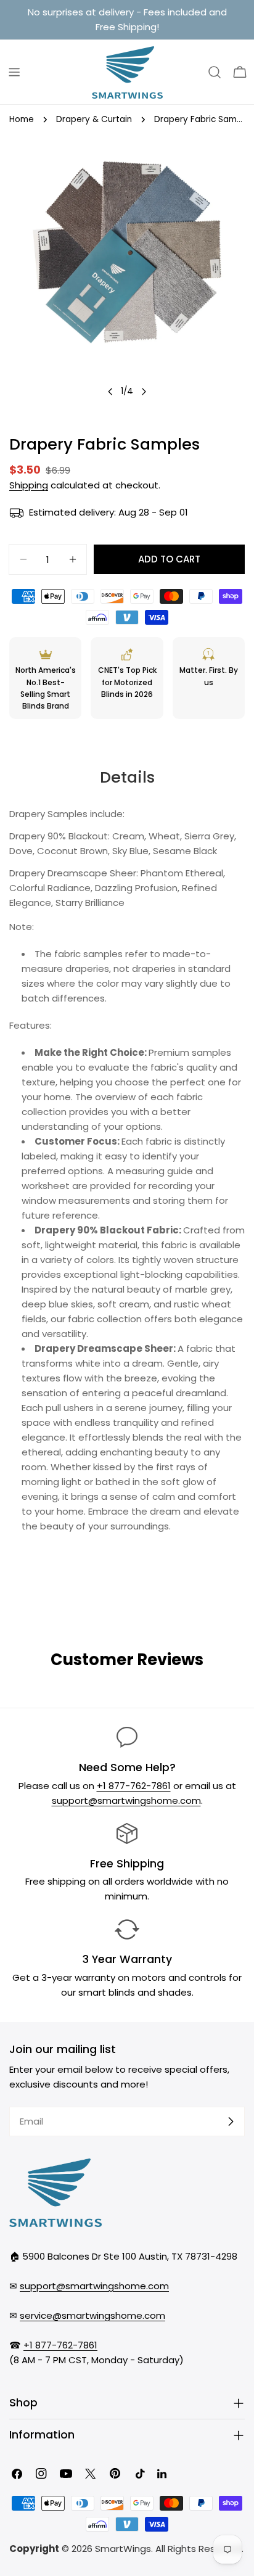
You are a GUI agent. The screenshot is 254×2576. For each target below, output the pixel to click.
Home (22, 119)
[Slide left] (110, 392)
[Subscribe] (231, 2121)
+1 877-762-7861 (134, 1786)
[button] (240, 72)
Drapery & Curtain (94, 119)
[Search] (215, 72)
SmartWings (123, 2549)
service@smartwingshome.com (92, 2315)
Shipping (29, 485)
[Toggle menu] (14, 72)
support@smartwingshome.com (126, 1800)
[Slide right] (144, 392)
